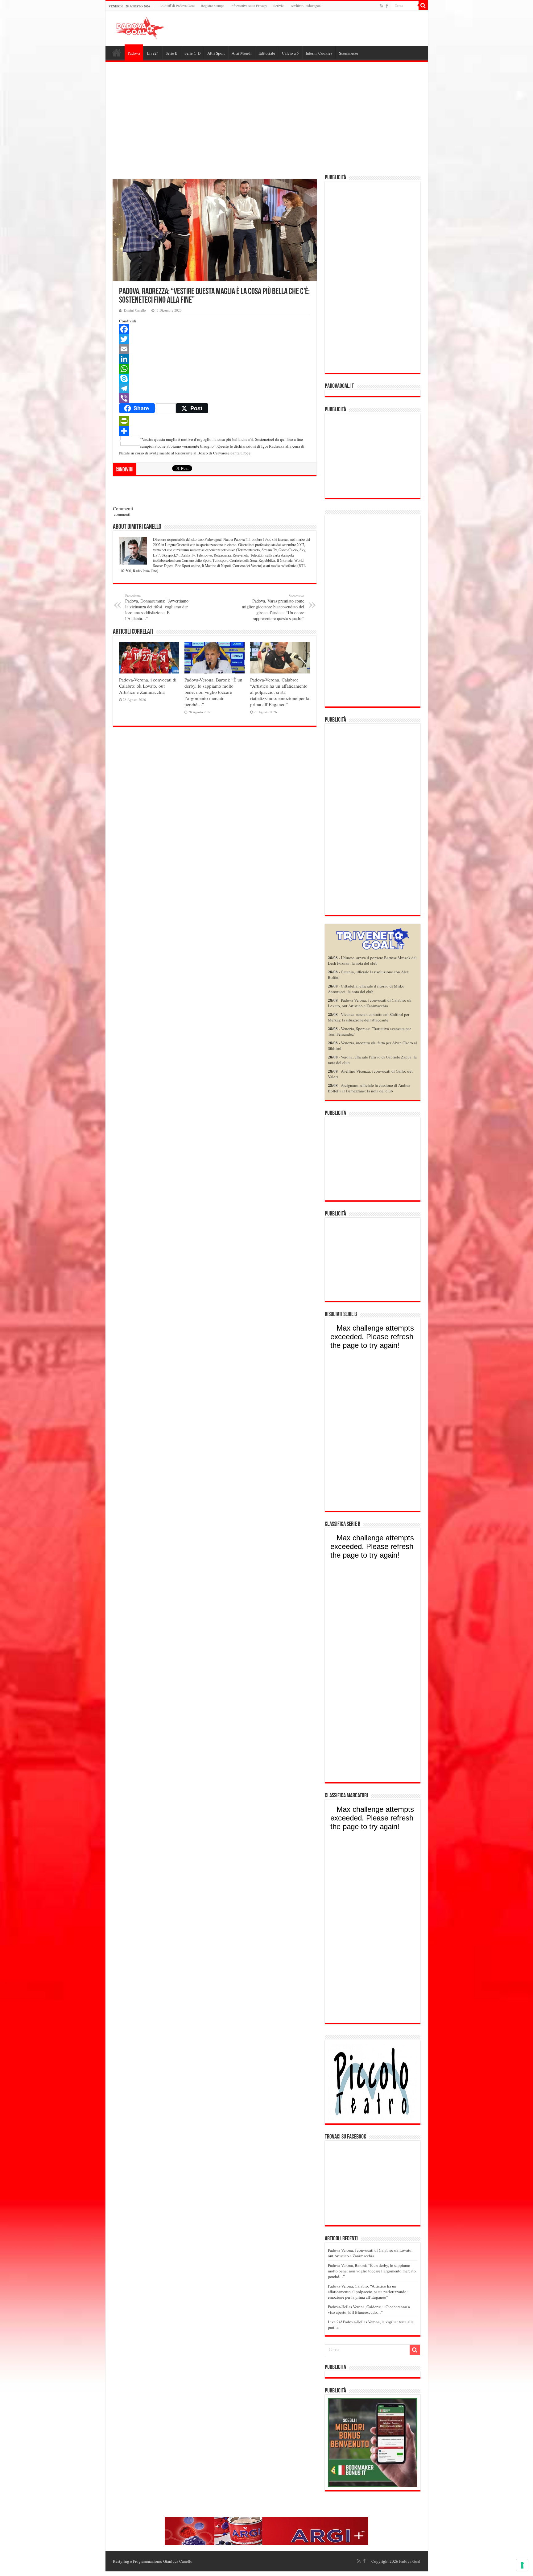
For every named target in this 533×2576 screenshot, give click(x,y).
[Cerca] (423, 6)
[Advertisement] (267, 119)
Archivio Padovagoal (306, 6)
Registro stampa (213, 6)
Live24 (153, 53)
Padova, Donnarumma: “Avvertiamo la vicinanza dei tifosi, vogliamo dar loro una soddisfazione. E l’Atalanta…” (157, 607)
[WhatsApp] (215, 369)
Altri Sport (216, 53)
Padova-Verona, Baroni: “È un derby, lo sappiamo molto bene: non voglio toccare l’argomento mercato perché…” (213, 692)
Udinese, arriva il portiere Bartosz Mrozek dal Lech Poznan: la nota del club (372, 960)
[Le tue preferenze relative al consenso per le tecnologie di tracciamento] (522, 2565)
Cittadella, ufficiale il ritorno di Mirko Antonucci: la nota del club (366, 989)
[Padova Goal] (150, 27)
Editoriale (267, 53)
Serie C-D (192, 53)
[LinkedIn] (215, 359)
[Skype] (215, 379)
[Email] (215, 349)
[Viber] (215, 398)
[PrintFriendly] (215, 421)
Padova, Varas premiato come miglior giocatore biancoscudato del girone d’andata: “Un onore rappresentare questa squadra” (273, 607)
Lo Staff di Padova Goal (177, 6)
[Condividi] (215, 431)
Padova (134, 53)
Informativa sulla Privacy (249, 6)
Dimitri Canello (135, 310)
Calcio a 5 (290, 53)
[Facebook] (387, 6)
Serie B (172, 53)
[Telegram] (215, 388)
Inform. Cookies (319, 53)
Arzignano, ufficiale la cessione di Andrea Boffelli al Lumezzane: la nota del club (369, 1088)
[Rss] (381, 6)
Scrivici (279, 6)
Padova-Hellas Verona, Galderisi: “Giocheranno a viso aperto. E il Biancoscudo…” (369, 2309)
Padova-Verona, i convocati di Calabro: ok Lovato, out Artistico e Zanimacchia (148, 686)
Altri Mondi (242, 53)
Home (117, 52)
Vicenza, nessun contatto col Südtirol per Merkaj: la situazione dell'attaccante (369, 1017)
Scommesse (349, 53)
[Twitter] (215, 339)
